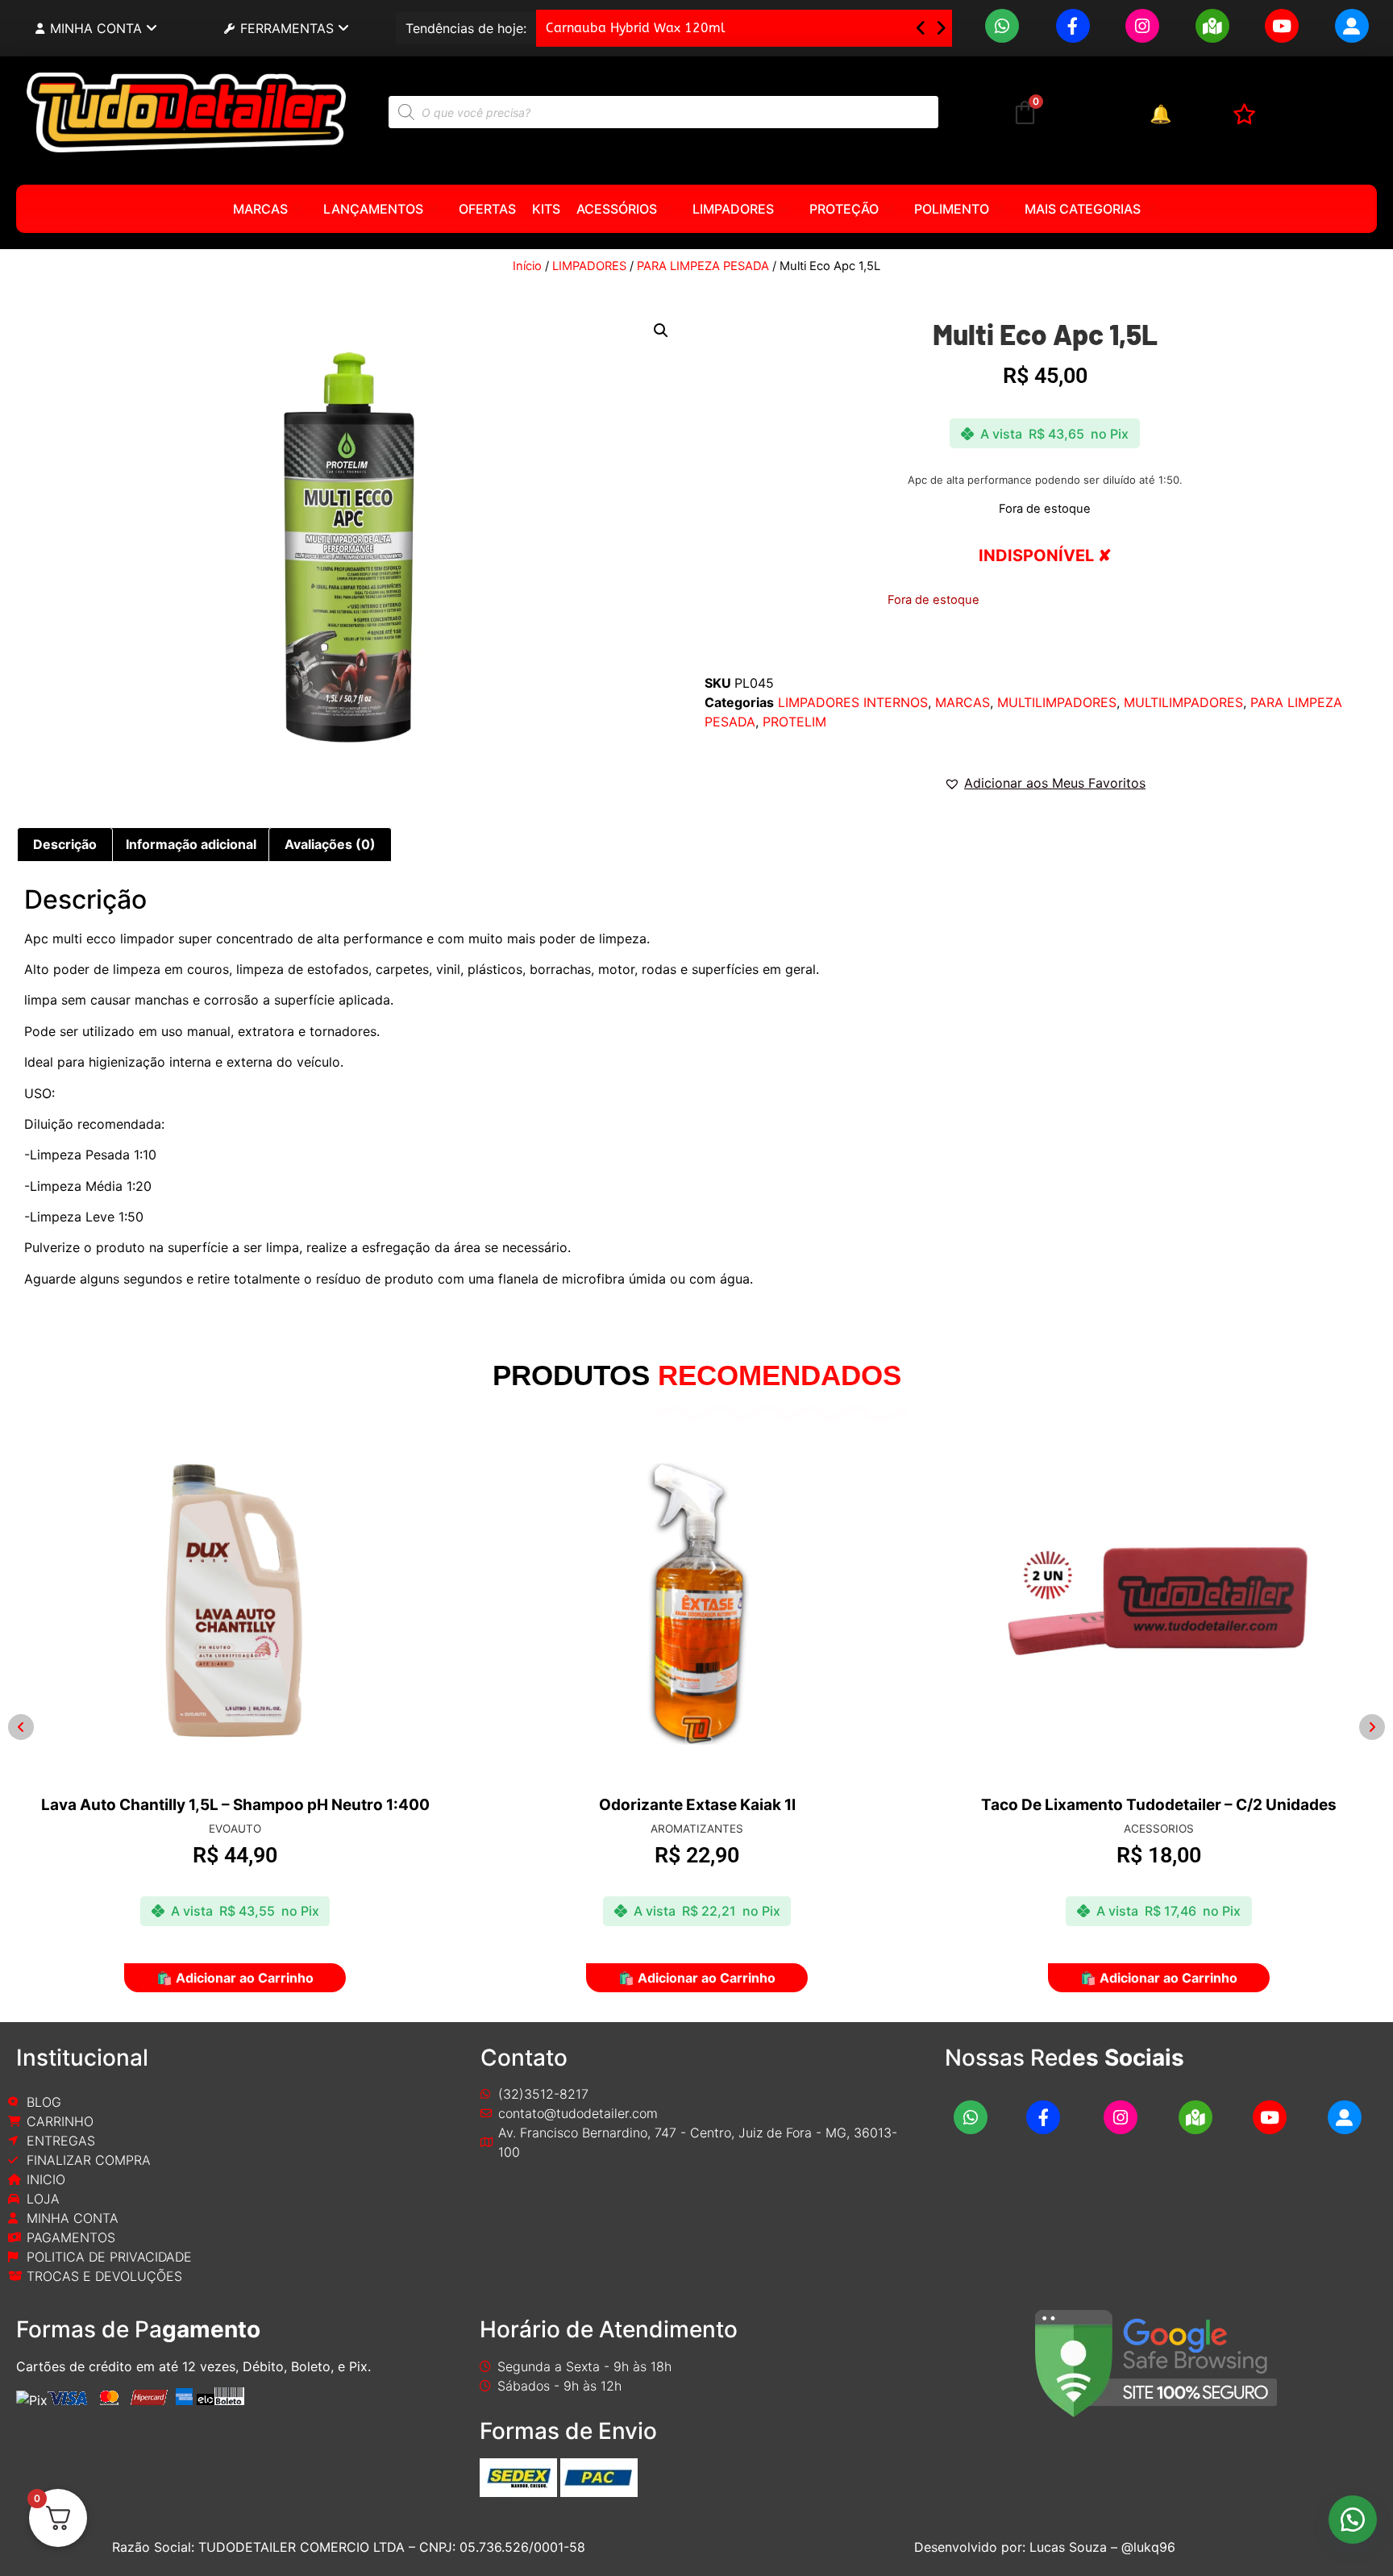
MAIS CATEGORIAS (1083, 209)
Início (527, 266)
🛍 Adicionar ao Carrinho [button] (235, 1978)
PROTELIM (794, 722)
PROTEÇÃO (844, 209)
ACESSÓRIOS (617, 209)
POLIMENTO (952, 209)
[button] (941, 28)
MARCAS (260, 209)
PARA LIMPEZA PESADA (703, 266)
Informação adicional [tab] (191, 844)
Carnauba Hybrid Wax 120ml (636, 28)
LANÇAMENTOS (373, 209)
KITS (546, 209)
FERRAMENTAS (287, 28)
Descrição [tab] (65, 844)
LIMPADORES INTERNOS (853, 702)
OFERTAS (487, 209)
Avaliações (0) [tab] (330, 844)
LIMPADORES (733, 209)
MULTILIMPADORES (1057, 702)
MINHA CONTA (96, 28)
